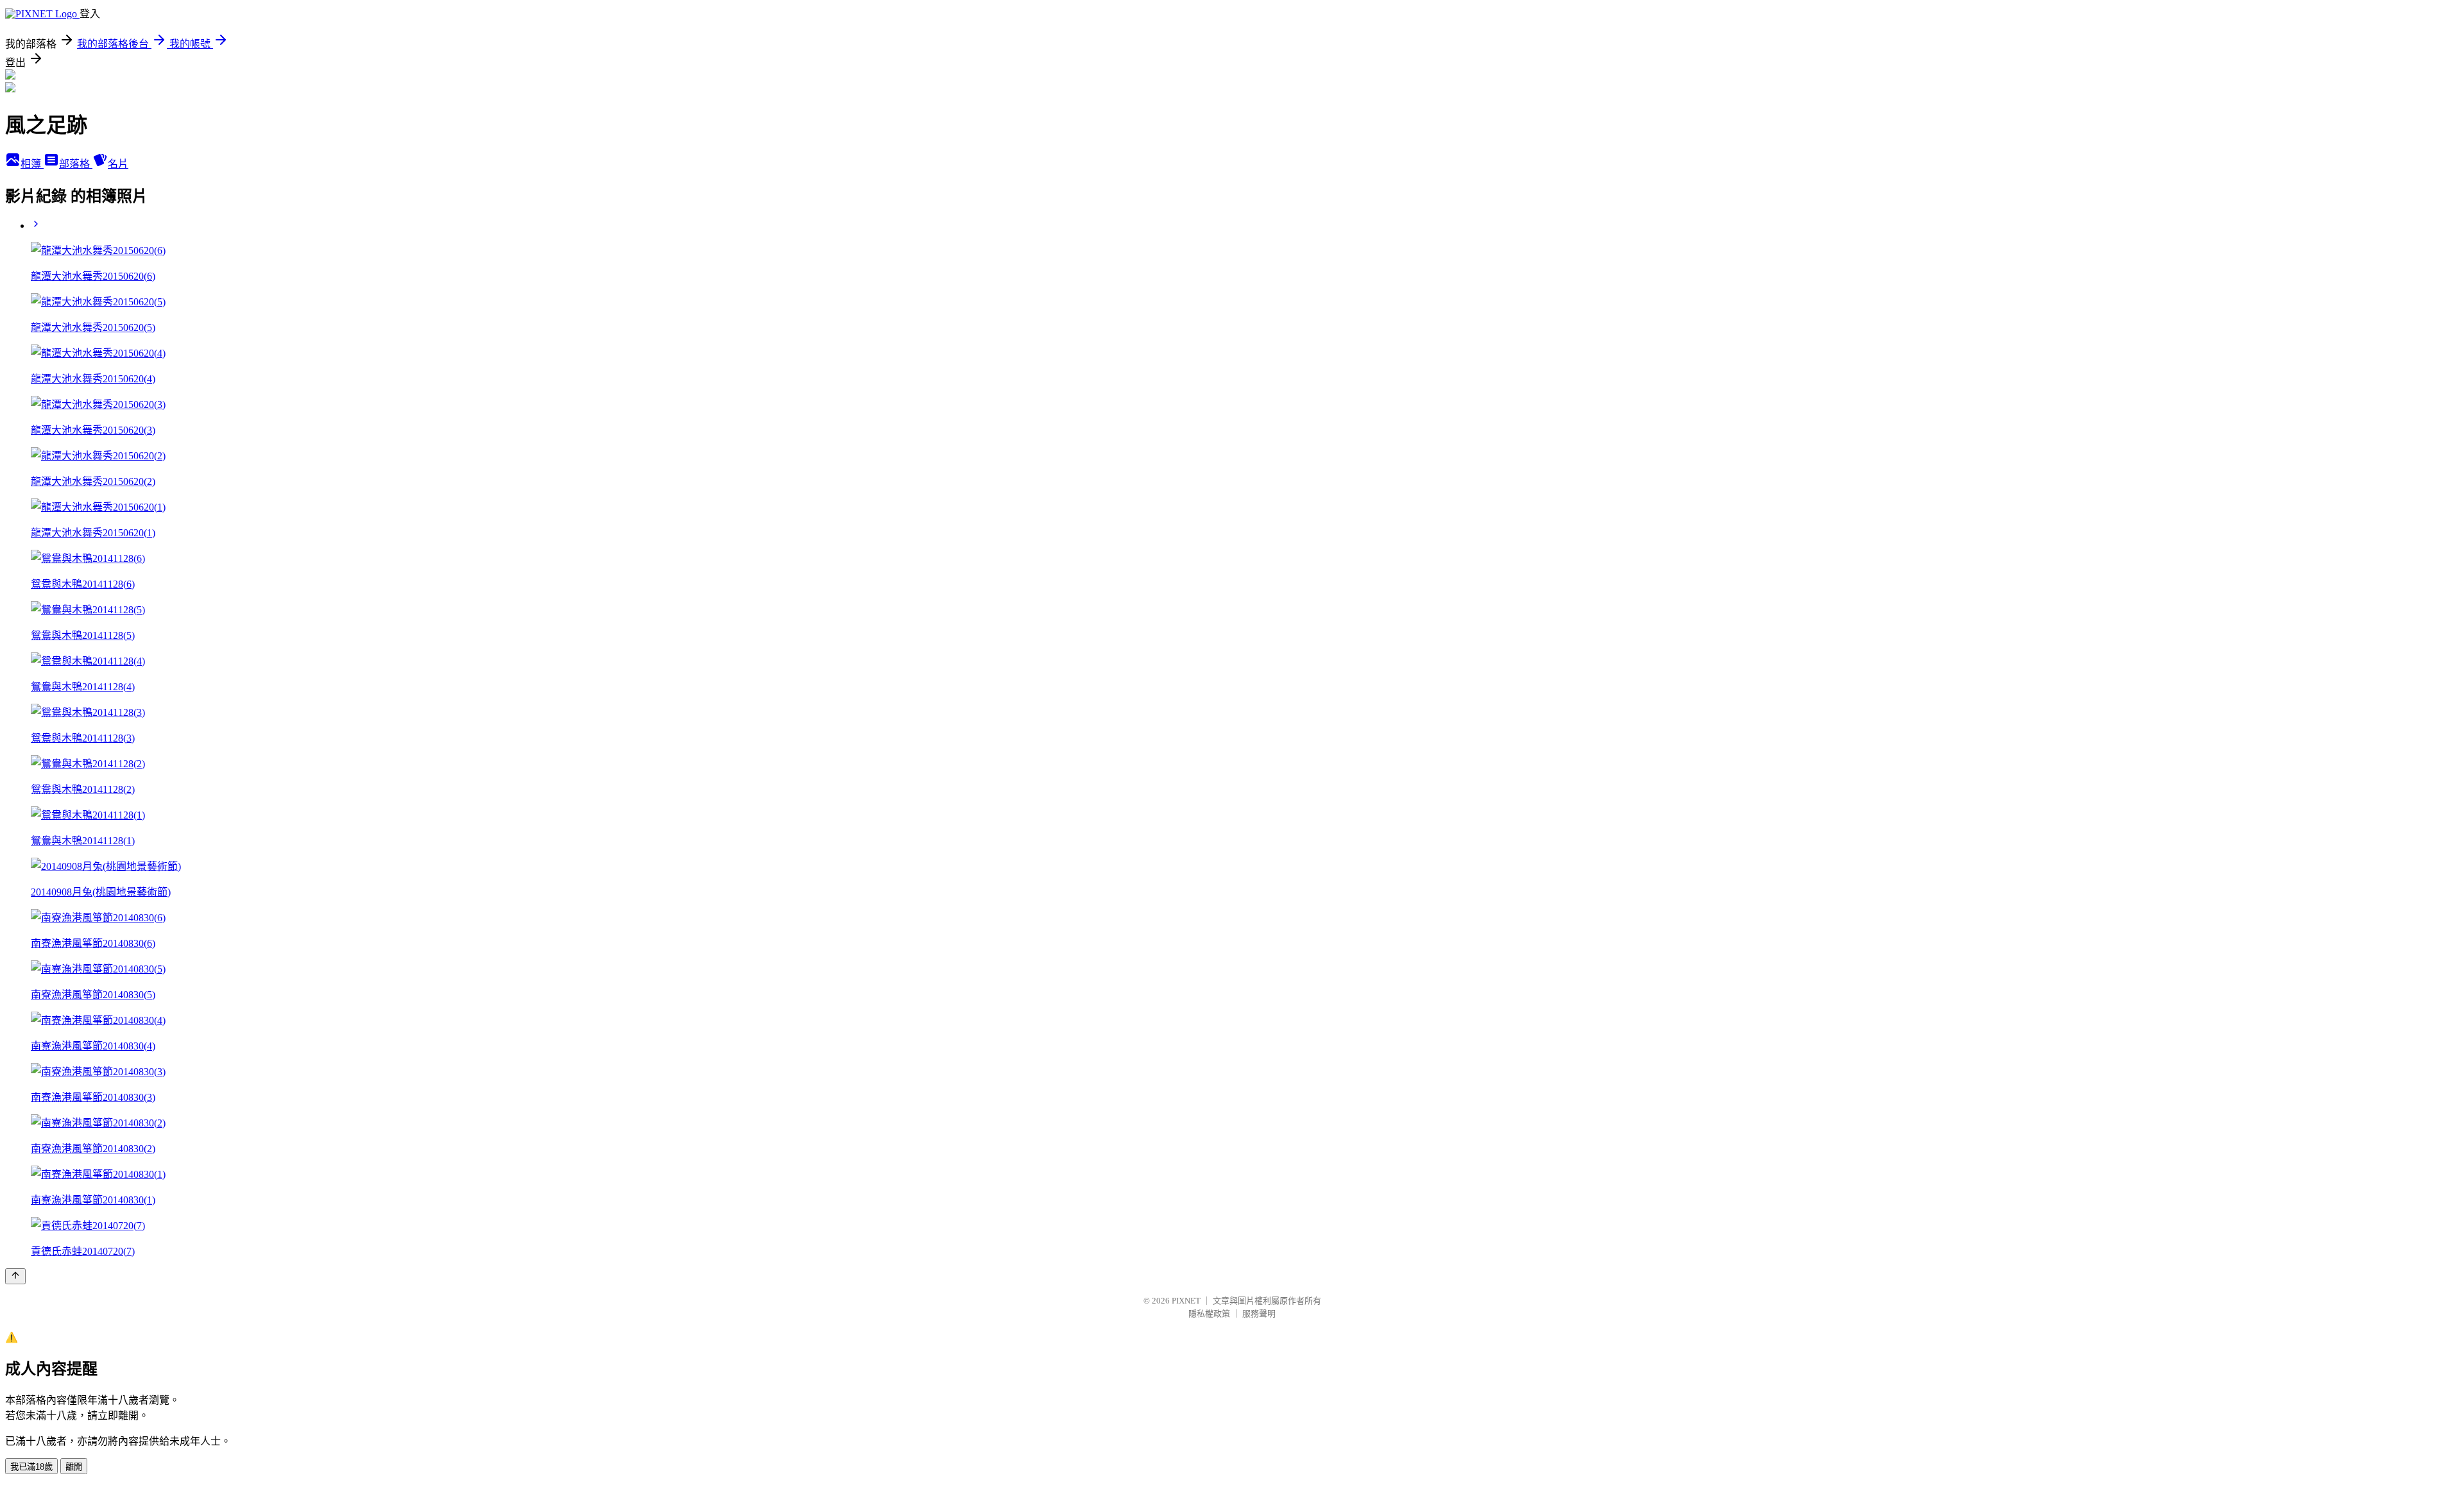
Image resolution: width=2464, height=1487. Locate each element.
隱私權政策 (1209, 1313)
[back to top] (15, 1276)
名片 (118, 164)
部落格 (76, 164)
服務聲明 (1259, 1313)
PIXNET (1186, 1301)
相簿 (32, 164)
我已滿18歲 (31, 1467)
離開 (74, 1467)
